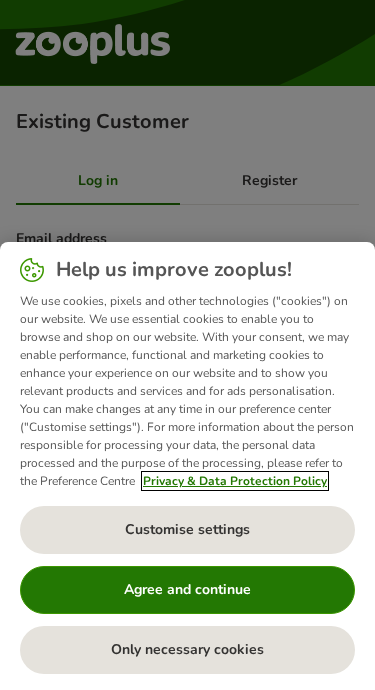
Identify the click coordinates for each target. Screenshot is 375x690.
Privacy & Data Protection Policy (235, 481)
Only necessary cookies (187, 649)
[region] (187, 466)
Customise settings (187, 529)
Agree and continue (187, 589)
